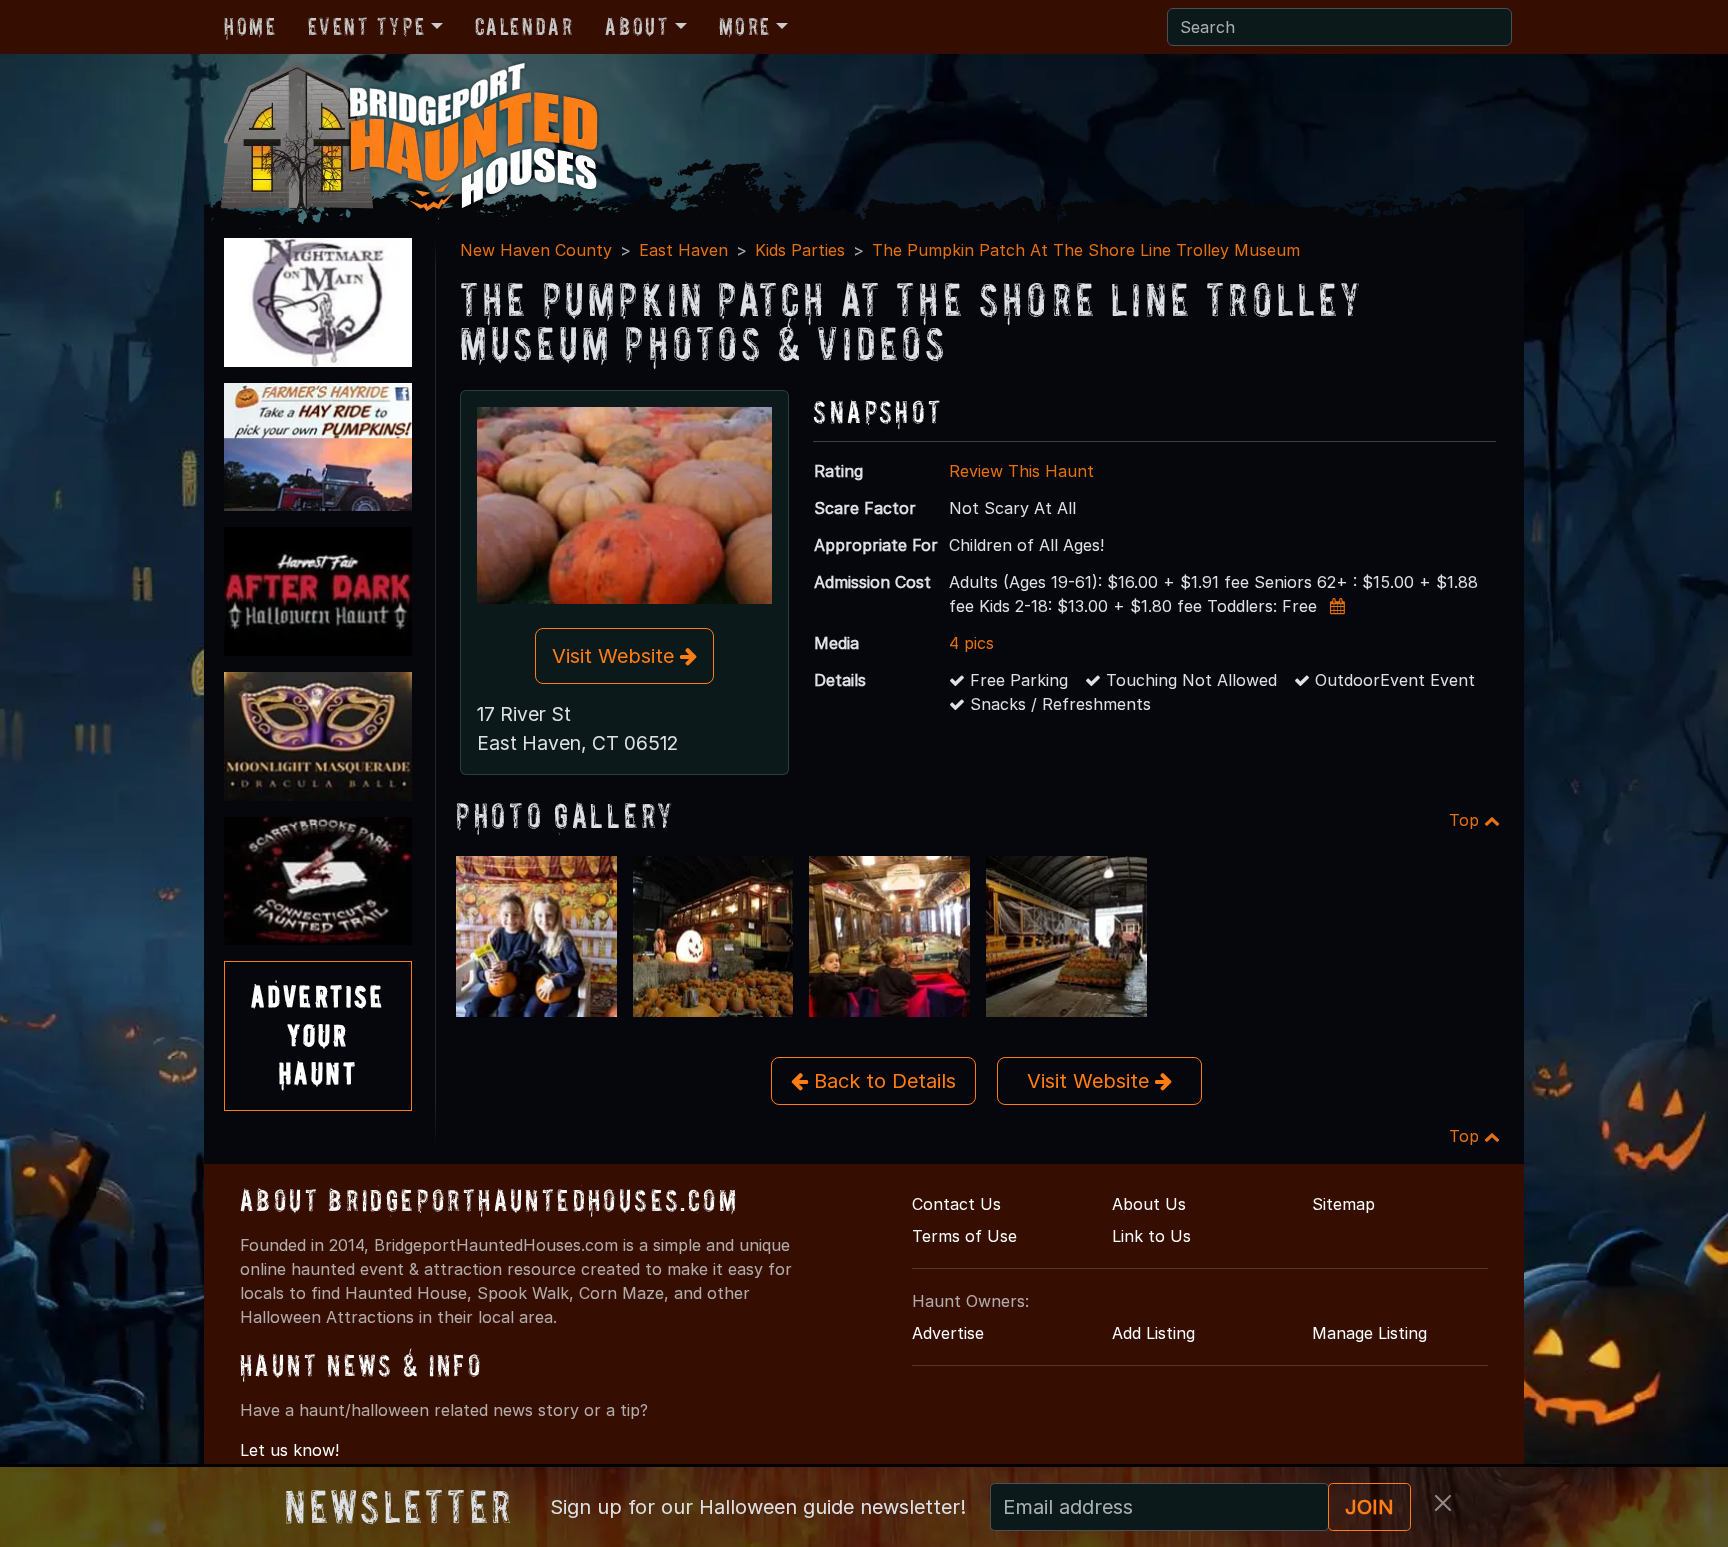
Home (250, 26)
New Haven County (536, 250)
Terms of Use (964, 1236)
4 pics (971, 643)
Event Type (366, 26)
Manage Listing (1369, 1333)
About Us (1149, 1204)
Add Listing (1153, 1333)
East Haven (683, 250)
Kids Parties (800, 250)
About (637, 26)
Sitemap (1343, 1204)
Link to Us (1151, 1236)
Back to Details (882, 1081)
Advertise (948, 1333)
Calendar (524, 26)
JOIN (1369, 1507)
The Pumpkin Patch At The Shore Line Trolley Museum (1086, 250)
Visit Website (616, 656)
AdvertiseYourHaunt (318, 1035)
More (745, 26)
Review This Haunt (1021, 471)
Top (1466, 820)
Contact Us (956, 1204)
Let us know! (289, 1450)
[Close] (1443, 1503)
